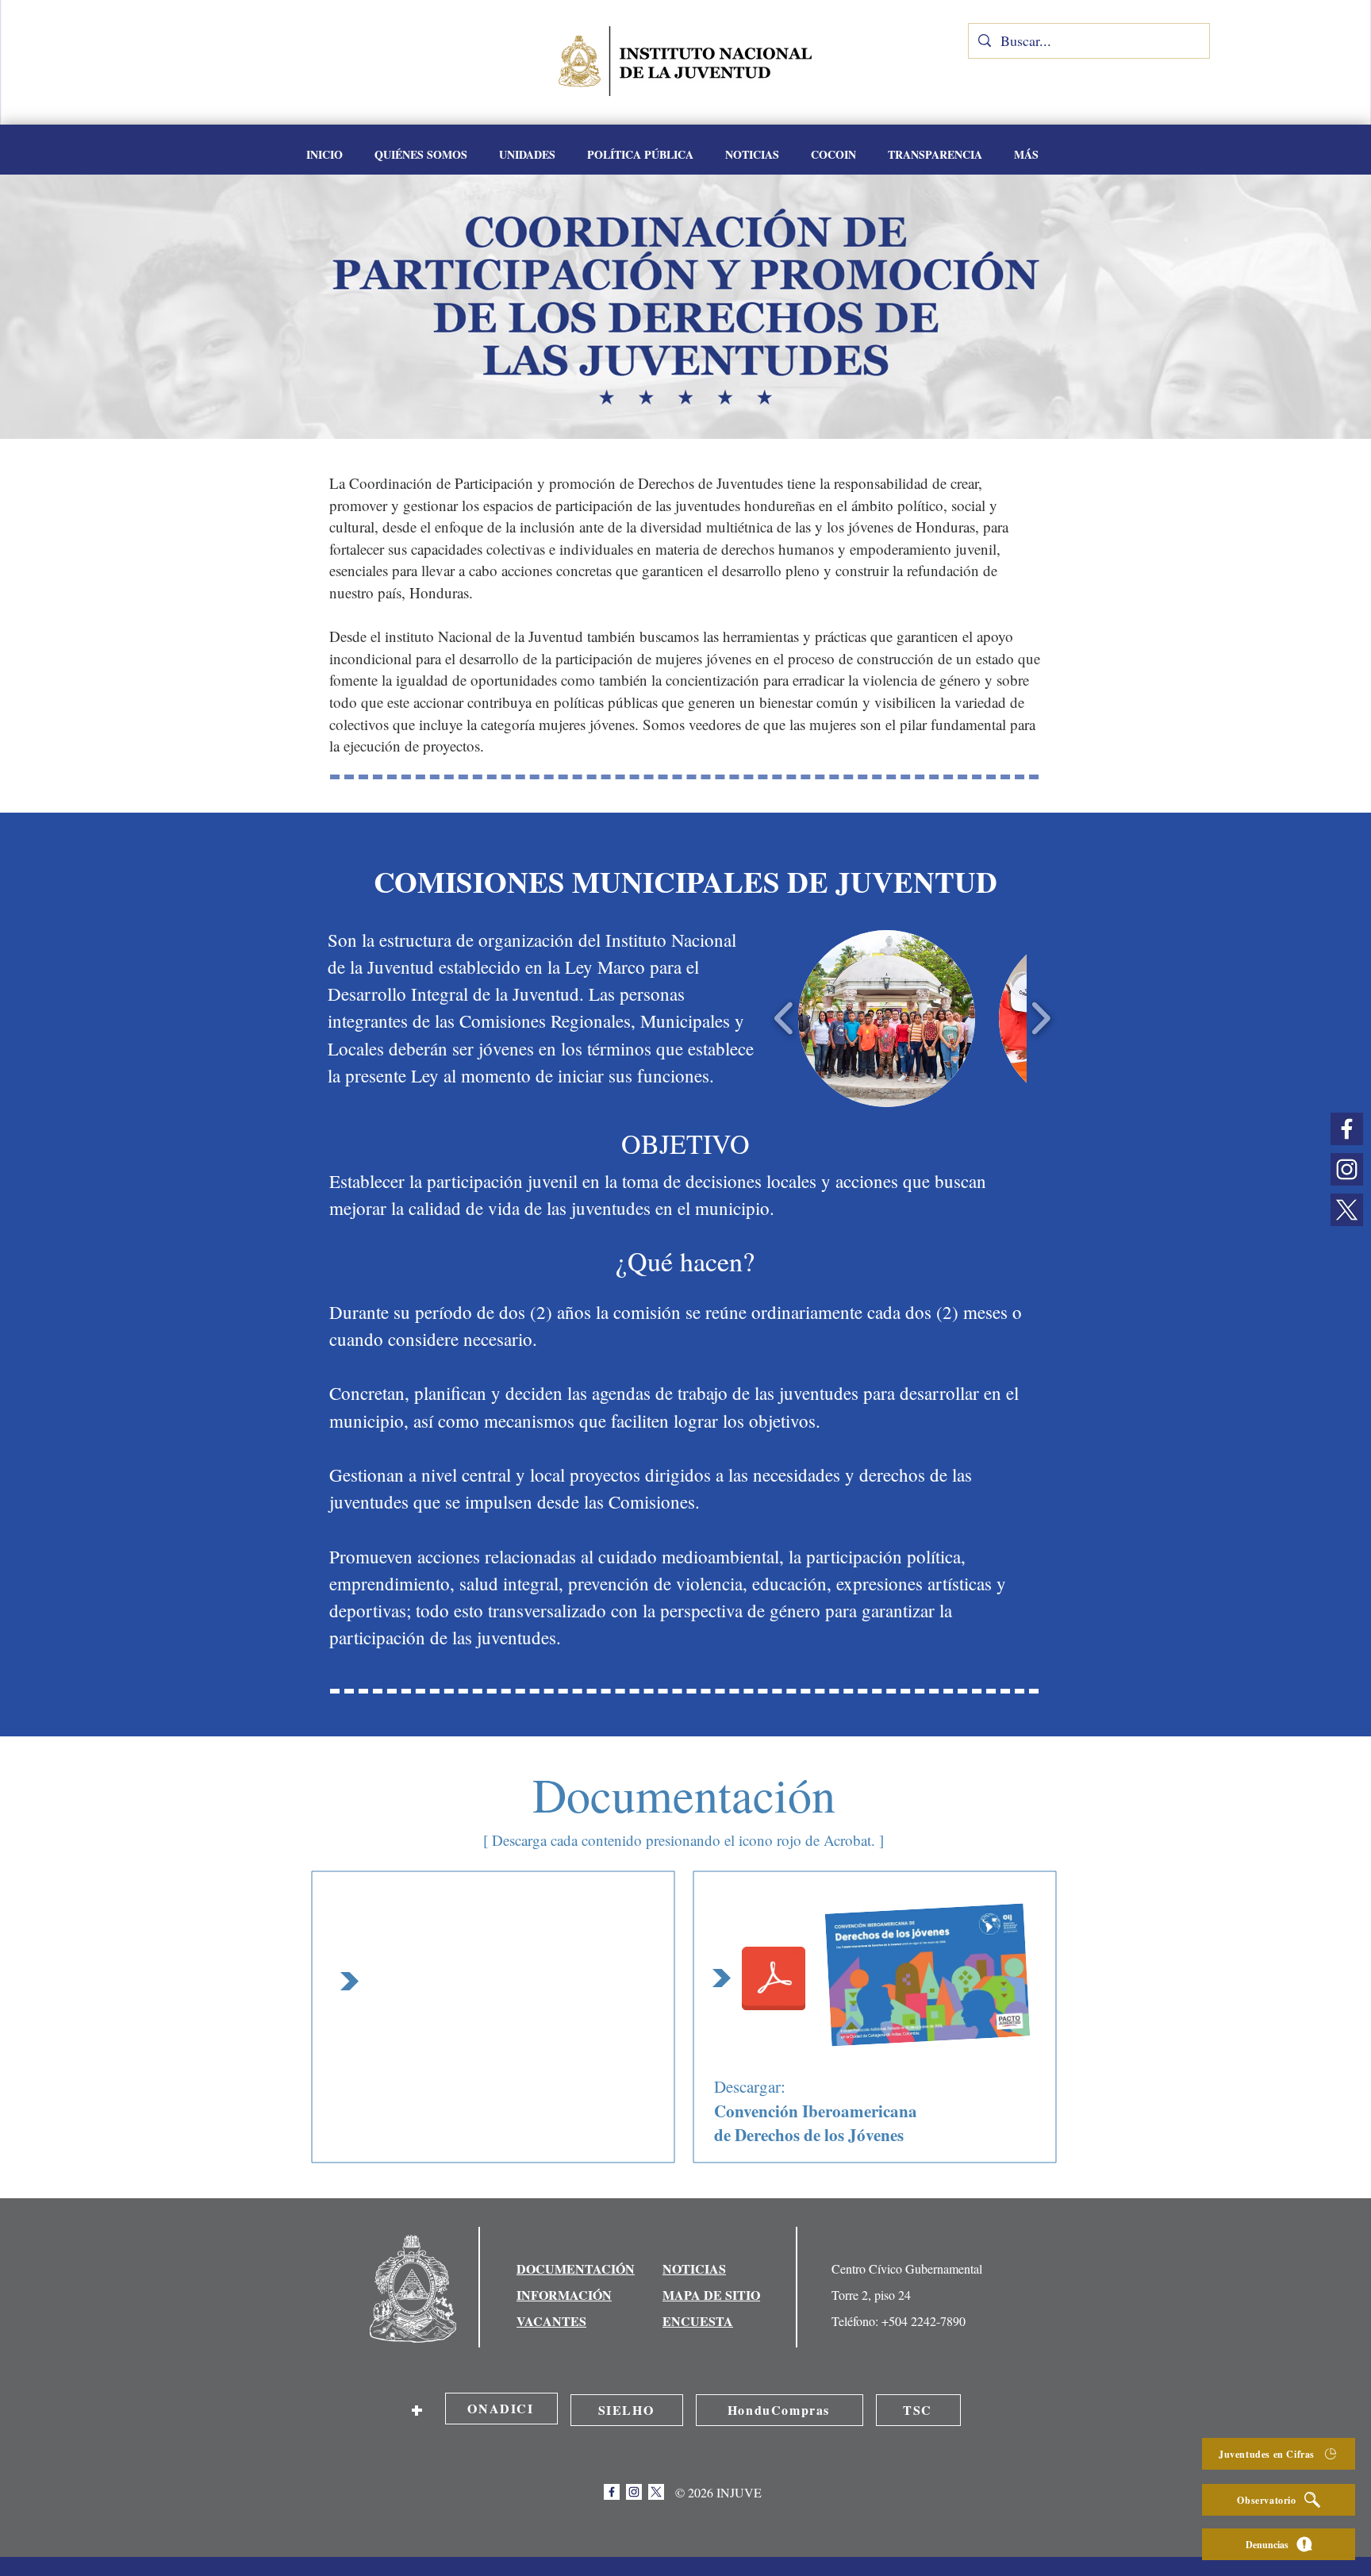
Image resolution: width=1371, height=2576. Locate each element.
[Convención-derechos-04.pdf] (774, 1980)
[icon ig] (1347, 1169)
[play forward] (1041, 1018)
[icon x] (1347, 1210)
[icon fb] (1347, 1129)
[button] (527, 155)
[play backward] (784, 1018)
